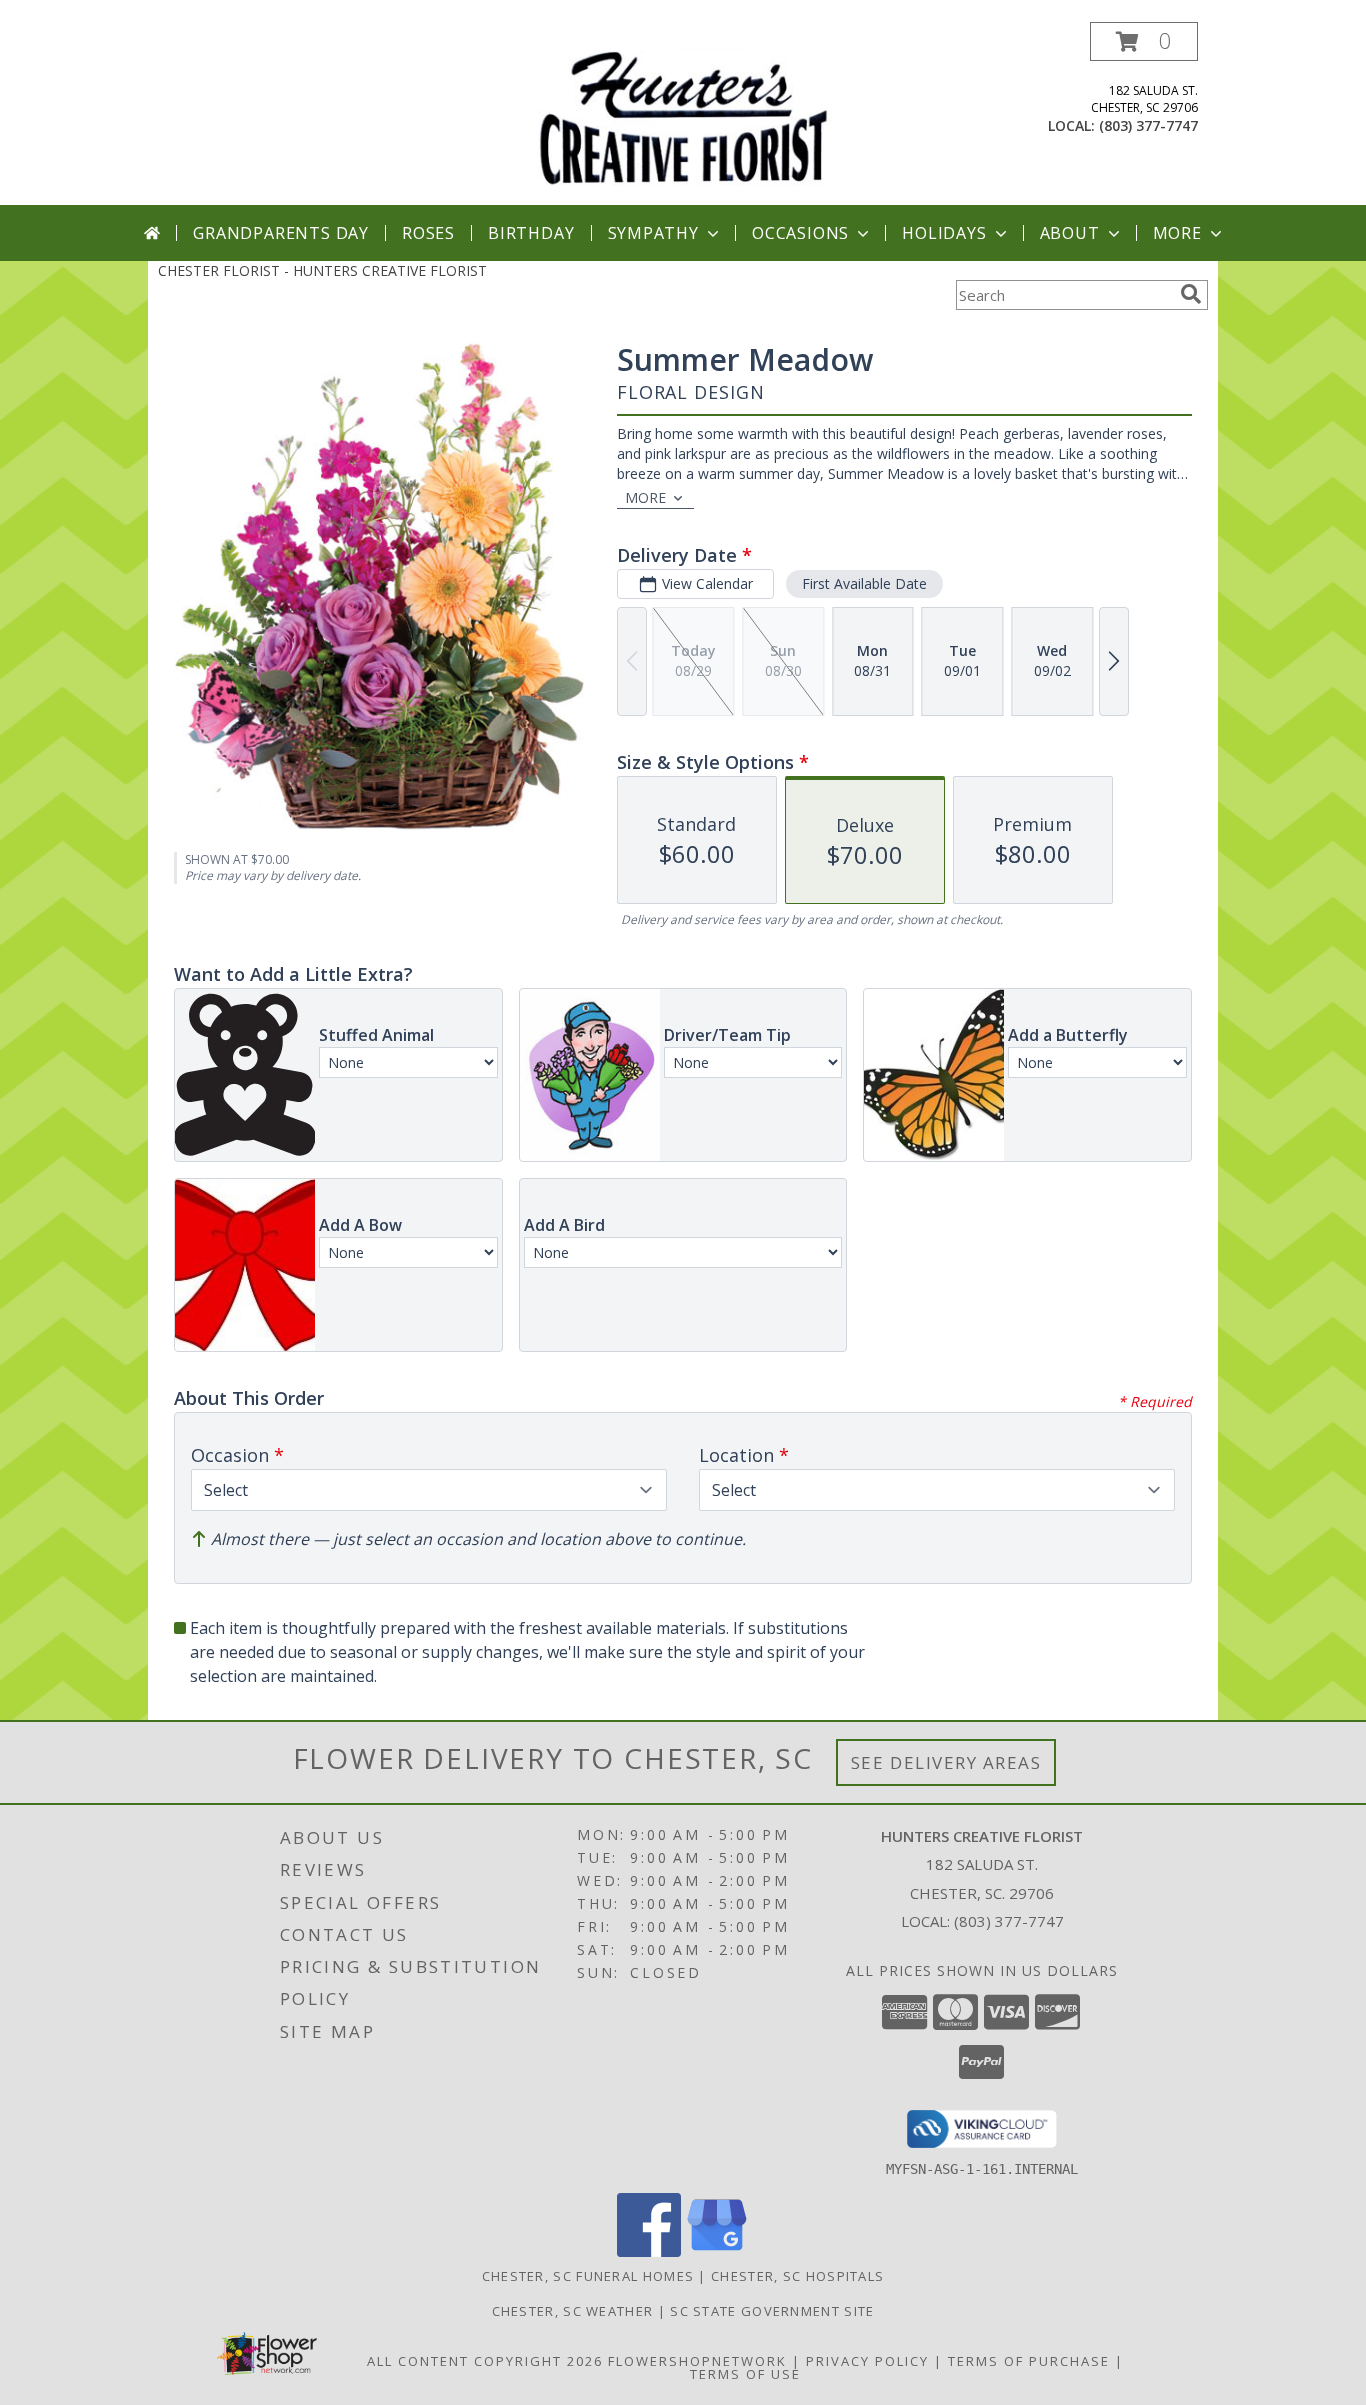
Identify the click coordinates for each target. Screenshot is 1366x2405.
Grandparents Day (281, 233)
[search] (1191, 294)
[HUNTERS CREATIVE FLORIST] (683, 113)
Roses (428, 233)
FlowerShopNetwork (697, 2361)
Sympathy (653, 233)
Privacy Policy (867, 2361)
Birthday (531, 233)
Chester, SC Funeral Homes (588, 2276)
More (1177, 233)
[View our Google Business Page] (717, 2251)
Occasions (800, 233)
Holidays (944, 233)
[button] (1144, 41)
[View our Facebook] (649, 2251)
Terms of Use (745, 2374)
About (1070, 233)
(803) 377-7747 (1148, 125)
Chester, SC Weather (573, 2311)
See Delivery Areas (946, 1762)
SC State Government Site (772, 2311)
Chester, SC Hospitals (797, 2276)
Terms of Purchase (1029, 2361)
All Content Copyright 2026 (485, 2361)
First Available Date (864, 583)
